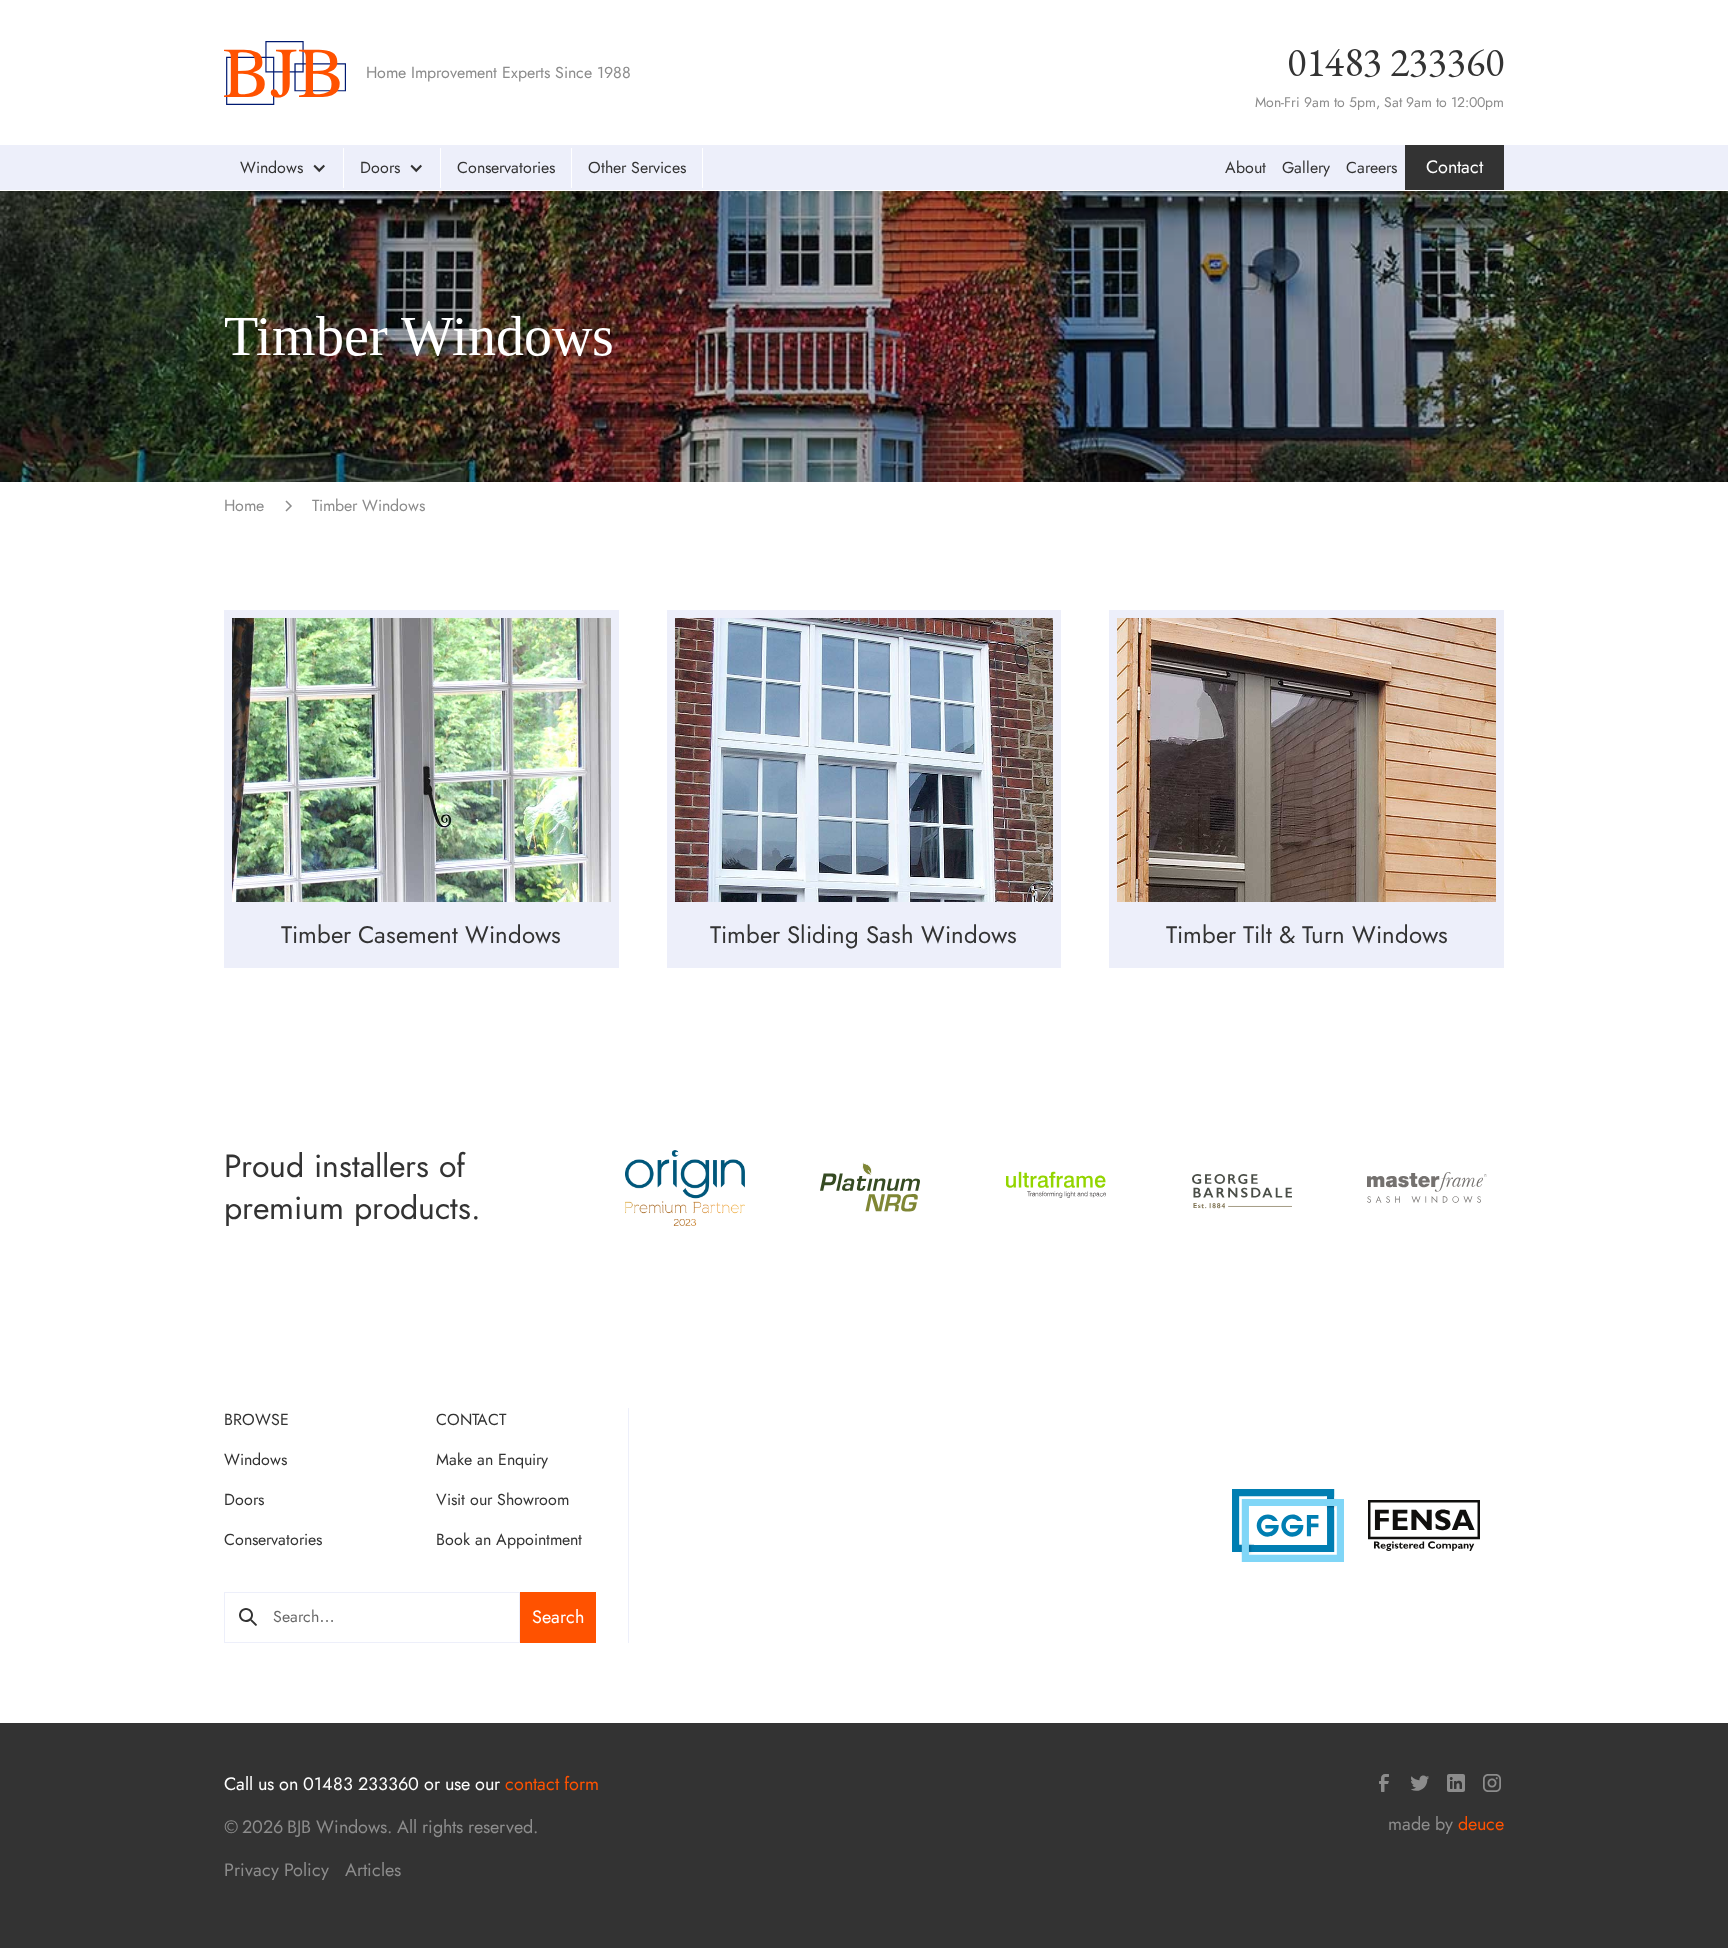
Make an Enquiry (492, 1459)
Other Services (637, 167)
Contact (1454, 167)
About (1245, 167)
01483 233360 (1395, 62)
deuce (1481, 1824)
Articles (373, 1870)
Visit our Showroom (502, 1499)
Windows (255, 1459)
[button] (284, 168)
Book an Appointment (509, 1539)
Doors (244, 1499)
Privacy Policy (276, 1870)
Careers (1371, 167)
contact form (552, 1784)
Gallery (1306, 167)
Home (244, 506)
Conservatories (506, 167)
